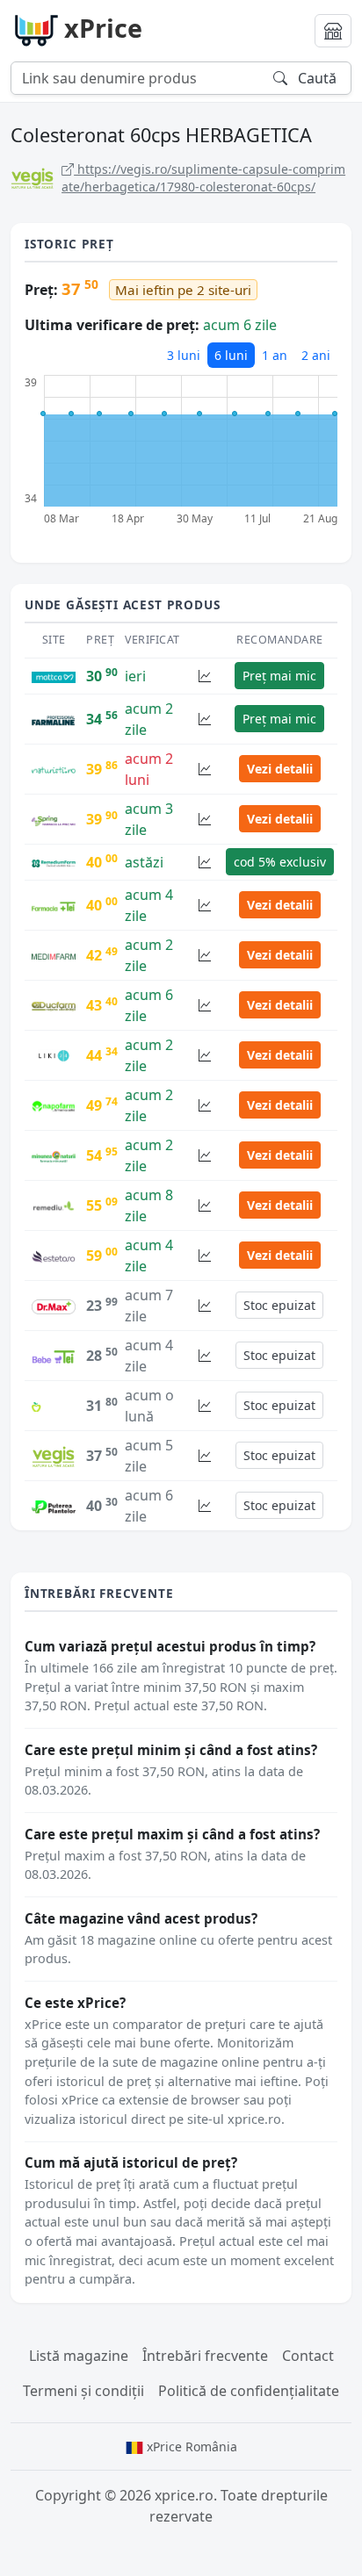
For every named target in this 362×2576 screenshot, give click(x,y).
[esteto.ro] (54, 1256)
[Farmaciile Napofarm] (54, 1105)
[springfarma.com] (54, 819)
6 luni (231, 355)
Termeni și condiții (83, 2391)
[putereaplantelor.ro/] (54, 1506)
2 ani (316, 355)
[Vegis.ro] (54, 1455)
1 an (275, 355)
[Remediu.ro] (54, 1205)
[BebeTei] (54, 1356)
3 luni (184, 355)
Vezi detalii (280, 769)
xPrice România (190, 2446)
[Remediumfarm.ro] (54, 862)
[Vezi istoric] (205, 676)
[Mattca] (54, 676)
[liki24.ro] (54, 1054)
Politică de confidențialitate (249, 2391)
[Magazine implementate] (333, 31)
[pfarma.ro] (54, 719)
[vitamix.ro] (54, 1406)
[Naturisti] (54, 769)
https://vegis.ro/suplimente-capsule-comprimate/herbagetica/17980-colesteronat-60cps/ (203, 178)
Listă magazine (79, 2356)
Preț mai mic (279, 676)
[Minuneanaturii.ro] (54, 1155)
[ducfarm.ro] (54, 1005)
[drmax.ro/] (54, 1306)
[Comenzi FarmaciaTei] (54, 905)
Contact (308, 2356)
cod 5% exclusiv (280, 862)
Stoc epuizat (279, 1305)
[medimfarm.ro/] (54, 955)
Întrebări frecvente (205, 2356)
